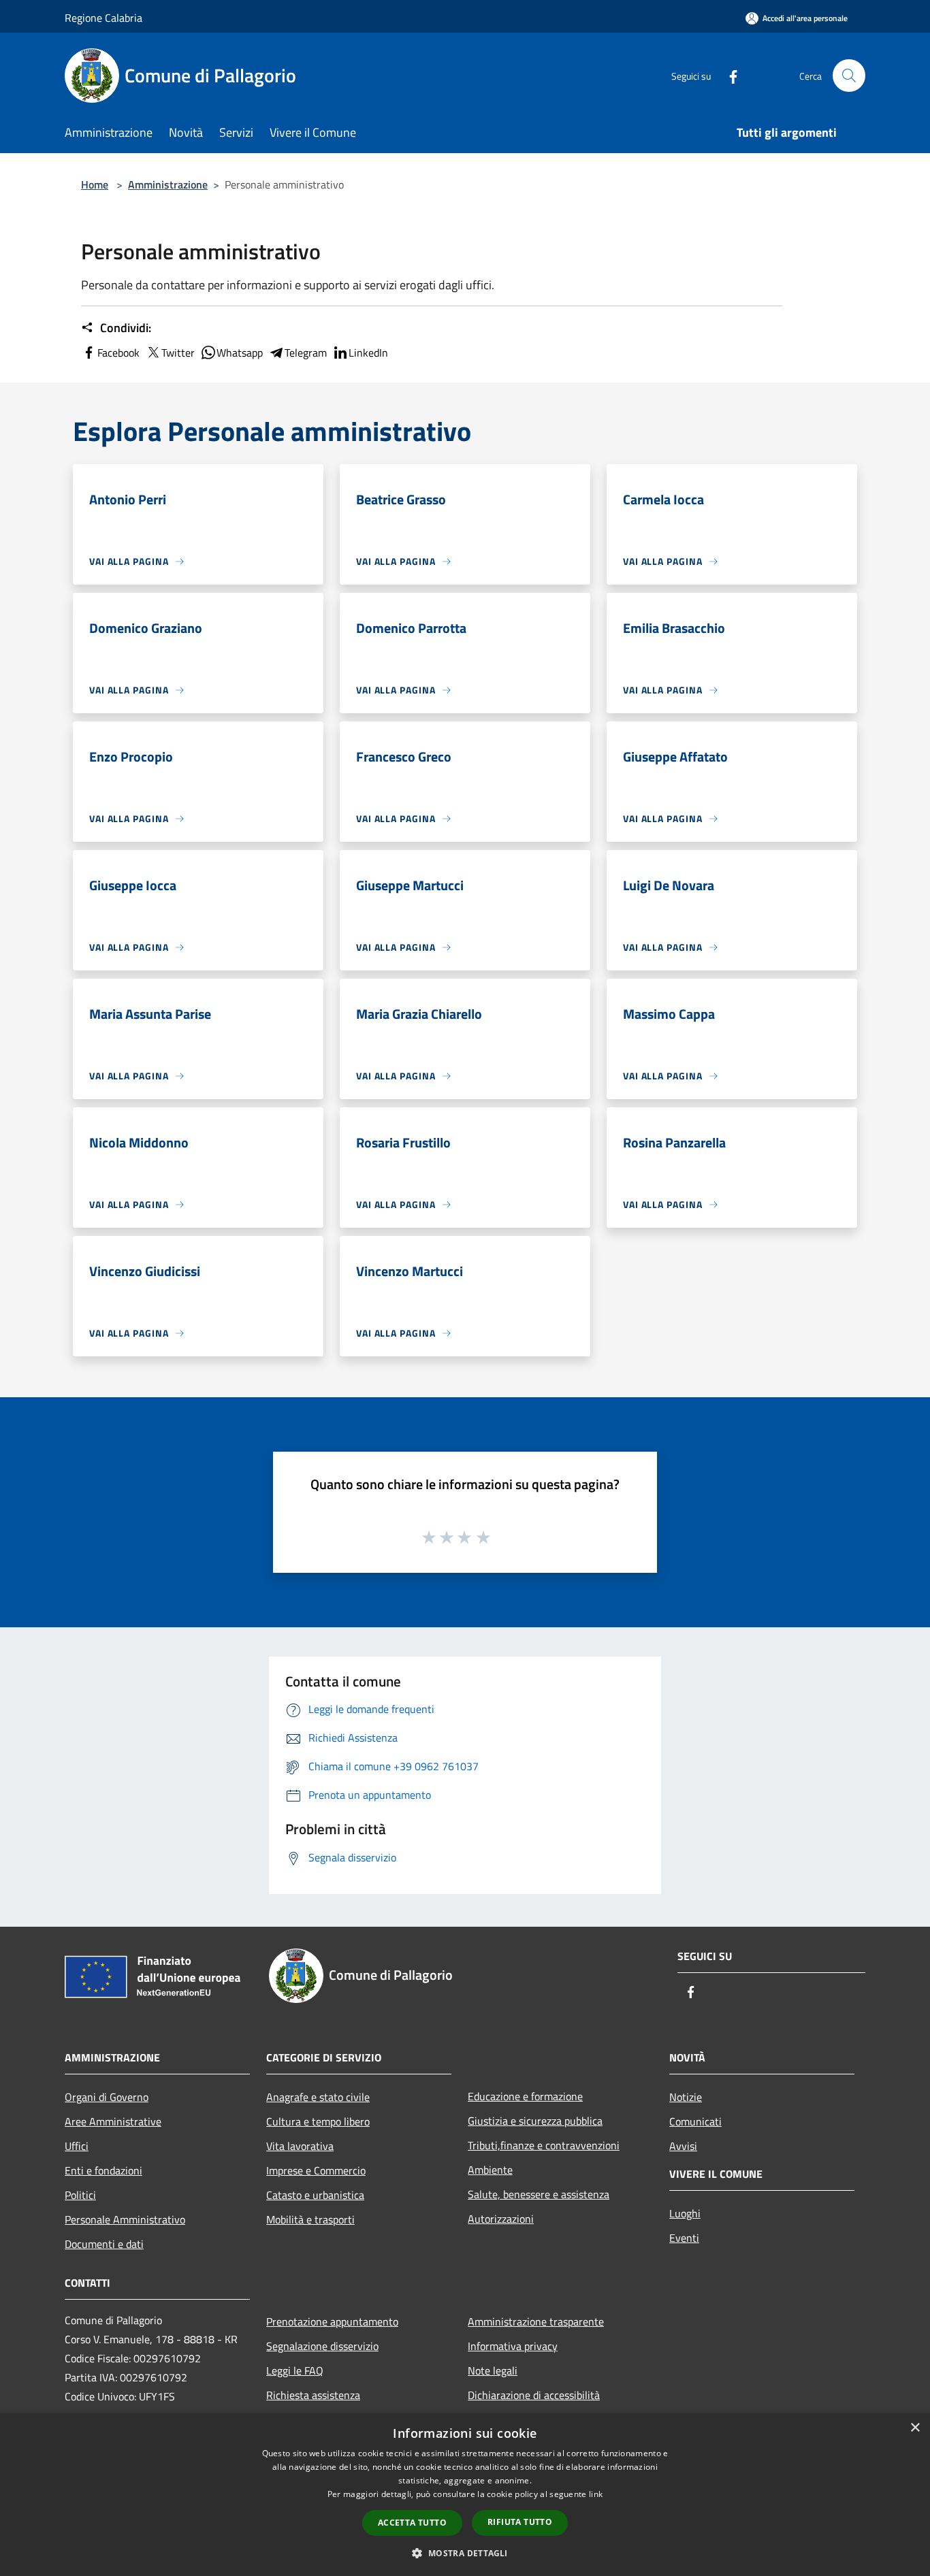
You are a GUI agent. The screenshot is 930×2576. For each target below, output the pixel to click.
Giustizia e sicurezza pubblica (535, 2121)
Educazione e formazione (525, 2096)
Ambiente (490, 2170)
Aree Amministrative (113, 2121)
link (596, 2494)
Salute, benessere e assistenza (539, 2194)
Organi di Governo (107, 2097)
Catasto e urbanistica (315, 2195)
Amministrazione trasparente (536, 2321)
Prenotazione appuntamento (332, 2321)
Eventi (684, 2238)
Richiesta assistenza (313, 2395)
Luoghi (685, 2213)
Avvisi (683, 2146)
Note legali (493, 2370)
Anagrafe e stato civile (318, 2097)
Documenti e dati (104, 2244)
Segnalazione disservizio (322, 2346)
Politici (80, 2195)
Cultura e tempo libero (318, 2121)
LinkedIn (368, 353)
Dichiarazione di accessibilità (534, 2395)
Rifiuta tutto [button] (520, 2522)
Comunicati (695, 2121)
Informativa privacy (513, 2346)
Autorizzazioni (501, 2219)
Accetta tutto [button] (412, 2523)
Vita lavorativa (300, 2146)
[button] (465, 2553)
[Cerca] (849, 76)
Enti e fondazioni (103, 2170)
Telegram (306, 353)
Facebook (118, 353)
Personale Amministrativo (125, 2219)
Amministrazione (168, 184)
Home (95, 184)
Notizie (686, 2097)
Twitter (178, 353)
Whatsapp (240, 353)
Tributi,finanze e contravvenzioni (544, 2145)
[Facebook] (728, 75)
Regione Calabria (103, 18)
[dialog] (465, 2495)
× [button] (915, 2428)
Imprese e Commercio (316, 2170)
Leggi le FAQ (295, 2370)
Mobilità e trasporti (310, 2219)
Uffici (77, 2146)
